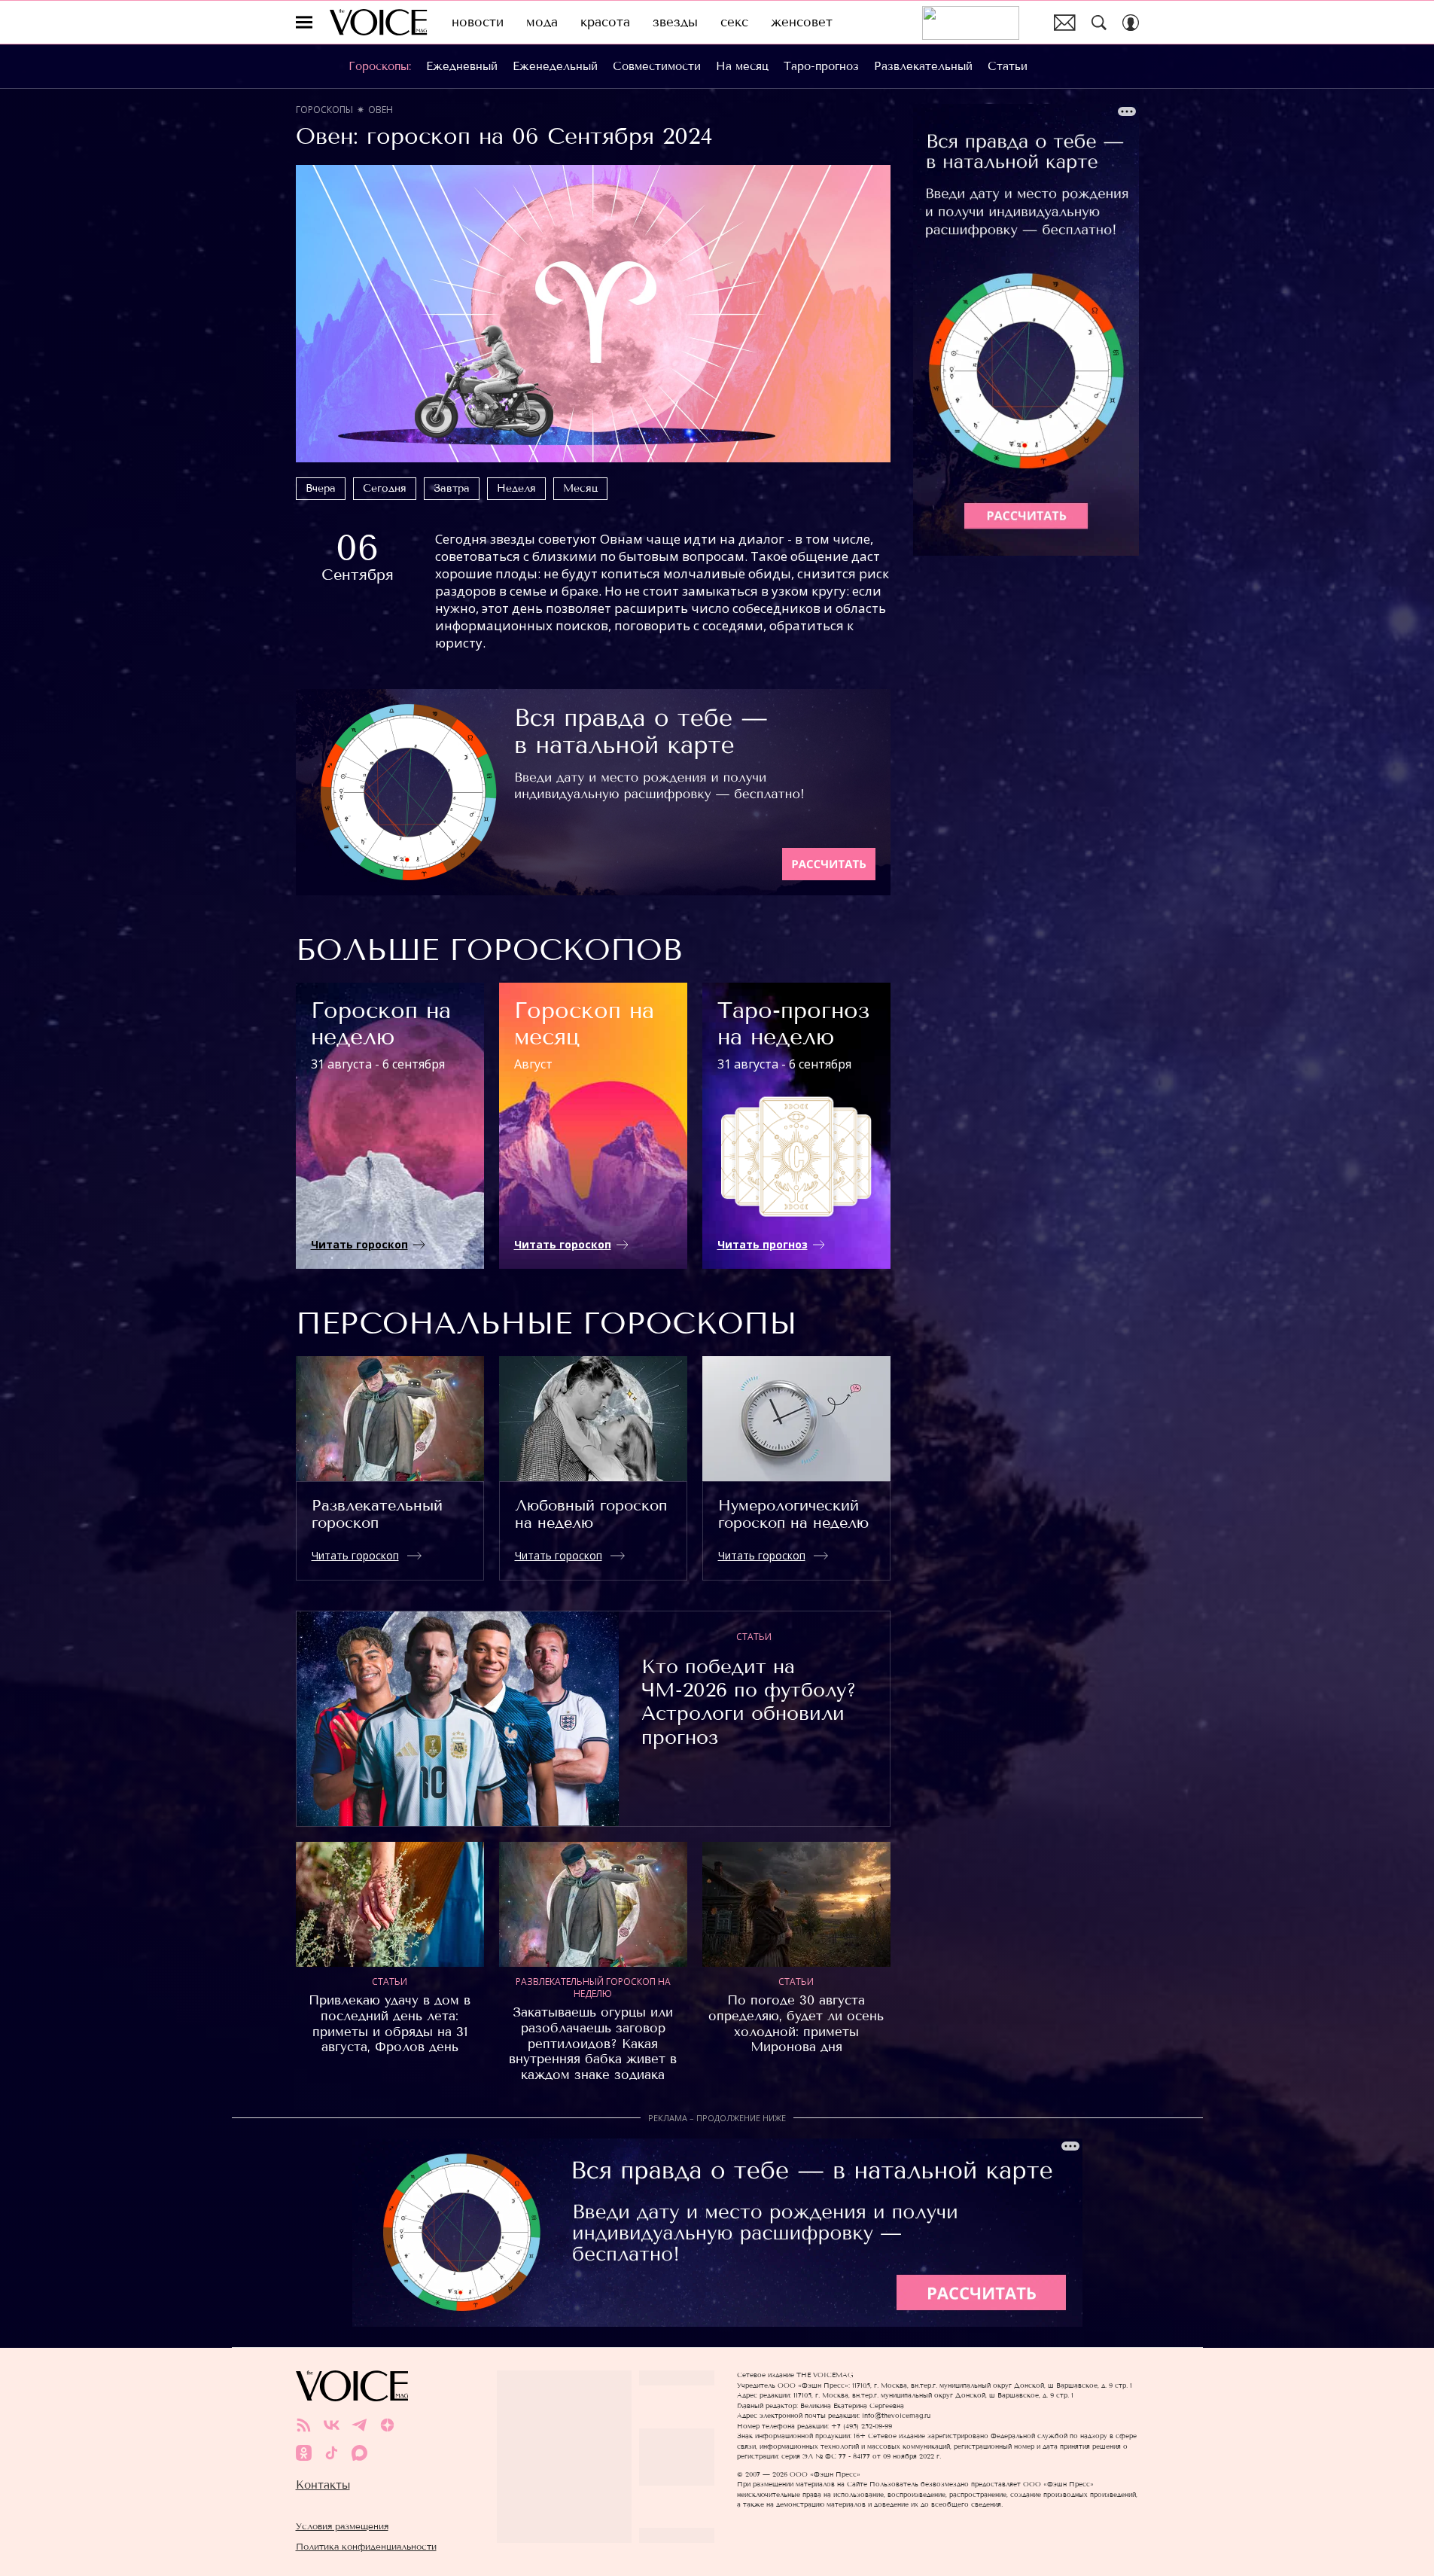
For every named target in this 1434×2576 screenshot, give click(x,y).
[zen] (387, 2425)
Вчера (321, 488)
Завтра (452, 488)
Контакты (323, 2485)
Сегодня (385, 488)
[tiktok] (332, 2453)
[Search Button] (1099, 23)
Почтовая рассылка (1065, 23)
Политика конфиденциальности (366, 2546)
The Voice (378, 22)
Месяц (580, 488)
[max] (359, 2453)
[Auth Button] (1131, 23)
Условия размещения (342, 2526)
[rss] (304, 2425)
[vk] (332, 2425)
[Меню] (304, 23)
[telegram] (359, 2425)
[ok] (304, 2453)
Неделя (516, 488)
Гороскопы (324, 110)
